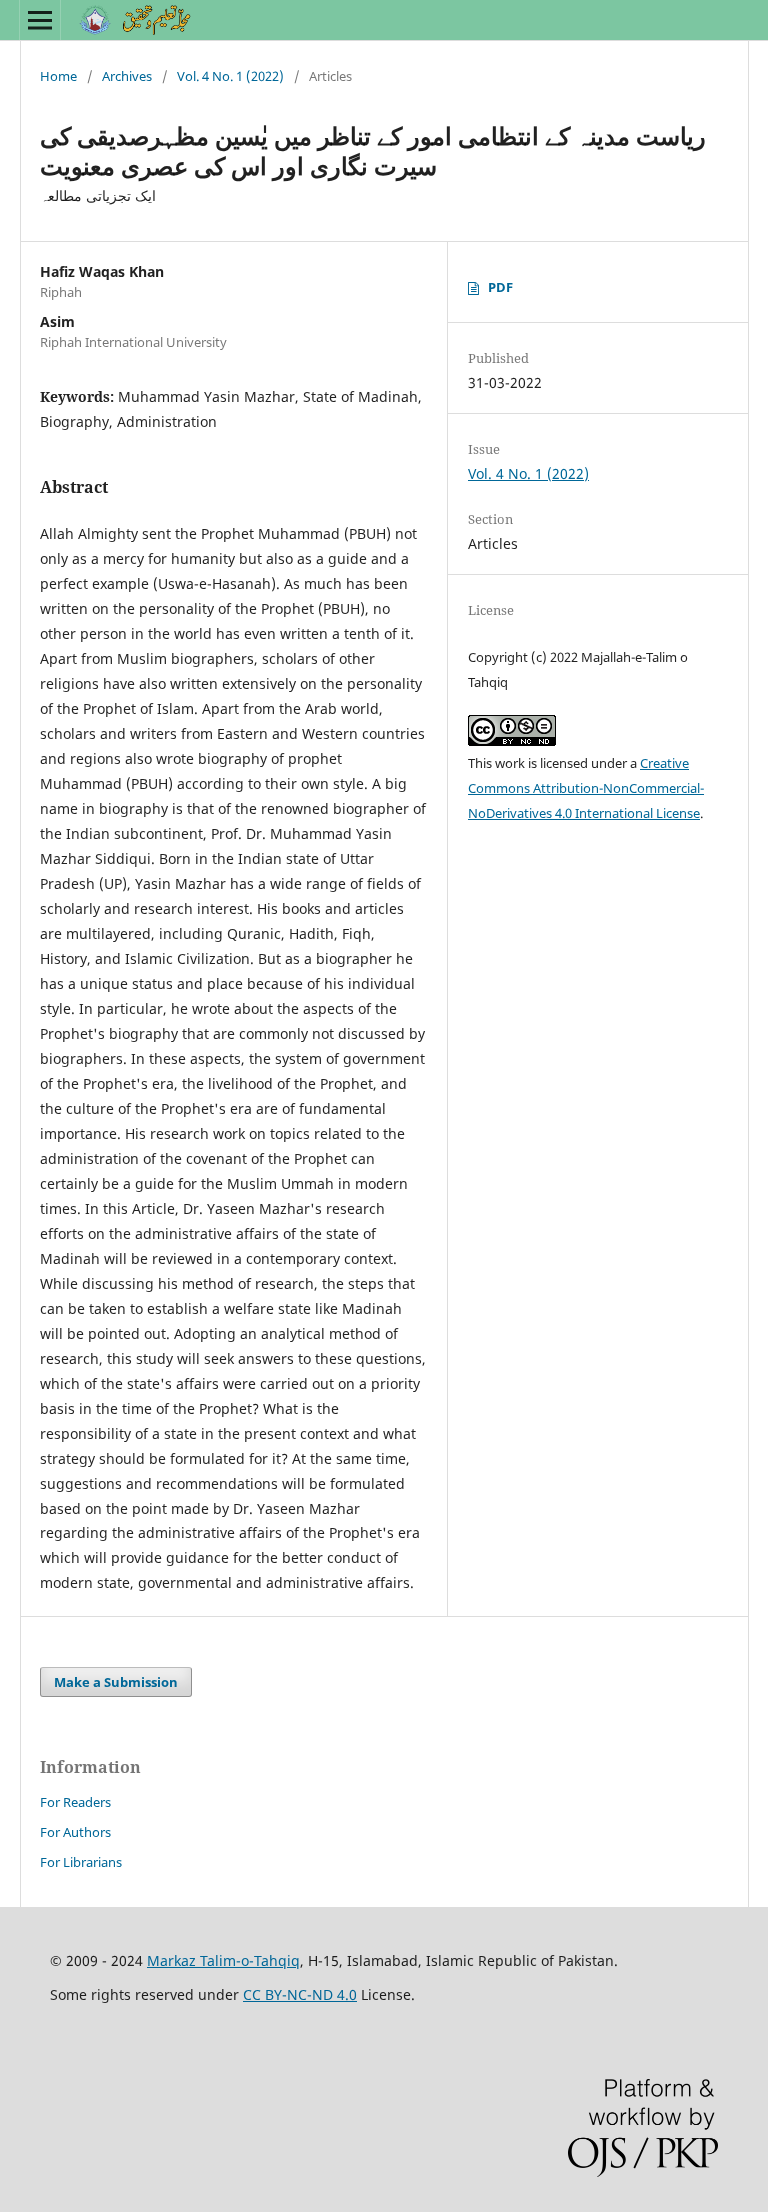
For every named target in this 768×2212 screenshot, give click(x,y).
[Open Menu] (40, 20)
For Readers (75, 1802)
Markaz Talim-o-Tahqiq (223, 1960)
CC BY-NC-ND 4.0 (300, 1994)
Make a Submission (116, 1682)
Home (58, 76)
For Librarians (81, 1862)
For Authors (75, 1832)
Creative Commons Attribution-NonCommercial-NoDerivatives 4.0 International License (586, 788)
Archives (127, 76)
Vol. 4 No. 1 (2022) (230, 76)
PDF (500, 287)
